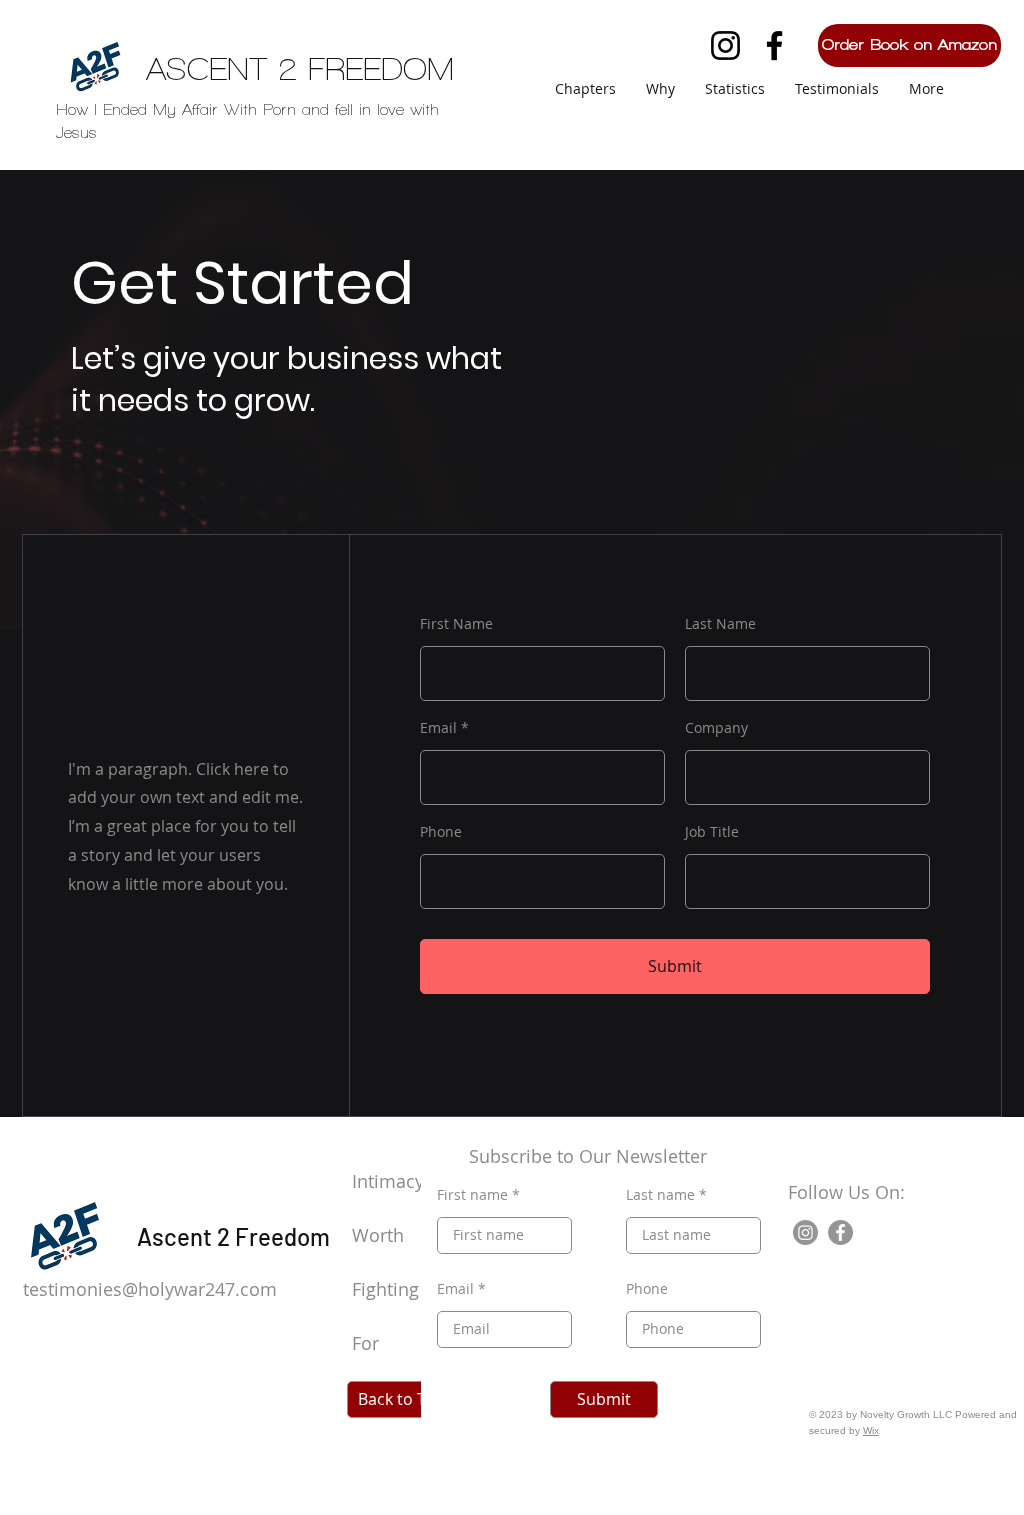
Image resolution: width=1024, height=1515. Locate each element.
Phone (441, 832)
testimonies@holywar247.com (150, 1289)
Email (438, 728)
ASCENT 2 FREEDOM (300, 69)
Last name (660, 1195)
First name (472, 1195)
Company (716, 728)
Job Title (712, 832)
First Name (456, 624)
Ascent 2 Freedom (233, 1236)
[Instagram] (725, 45)
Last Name (720, 624)
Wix (871, 1430)
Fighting (388, 1289)
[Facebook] (774, 45)
